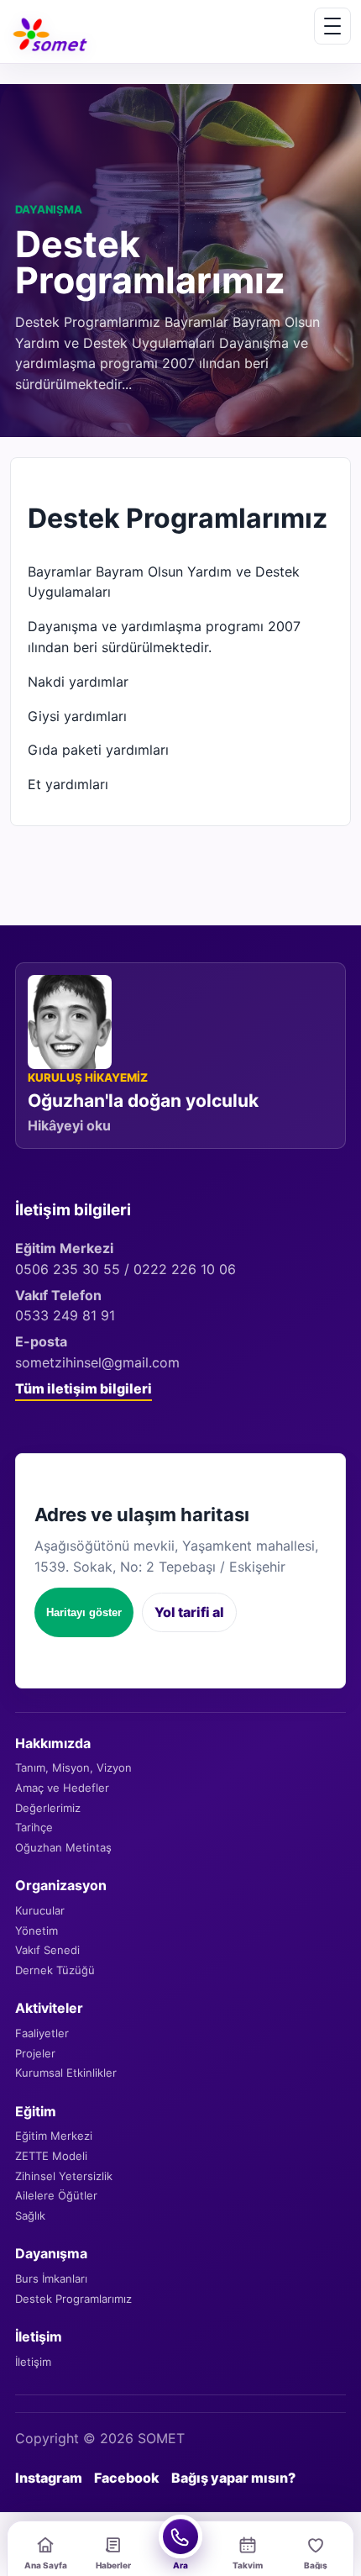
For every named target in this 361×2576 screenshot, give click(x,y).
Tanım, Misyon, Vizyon (73, 1767)
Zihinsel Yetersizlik (64, 2176)
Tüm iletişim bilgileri (84, 1388)
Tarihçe (34, 1827)
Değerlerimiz (48, 1808)
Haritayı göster (84, 1612)
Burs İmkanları (51, 2278)
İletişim (33, 2362)
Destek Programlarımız (73, 2299)
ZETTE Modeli (51, 2156)
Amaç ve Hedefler (62, 1788)
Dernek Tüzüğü (55, 1970)
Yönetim (37, 1931)
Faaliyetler (42, 2033)
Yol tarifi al (189, 1612)
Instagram (49, 2478)
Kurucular (40, 1910)
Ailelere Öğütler (56, 2195)
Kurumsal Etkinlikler (66, 2073)
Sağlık (30, 2215)
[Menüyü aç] (332, 26)
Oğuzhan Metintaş (63, 1847)
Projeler (35, 2053)
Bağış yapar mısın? (233, 2478)
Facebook (127, 2478)
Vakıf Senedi (47, 1950)
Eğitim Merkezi (54, 2136)
